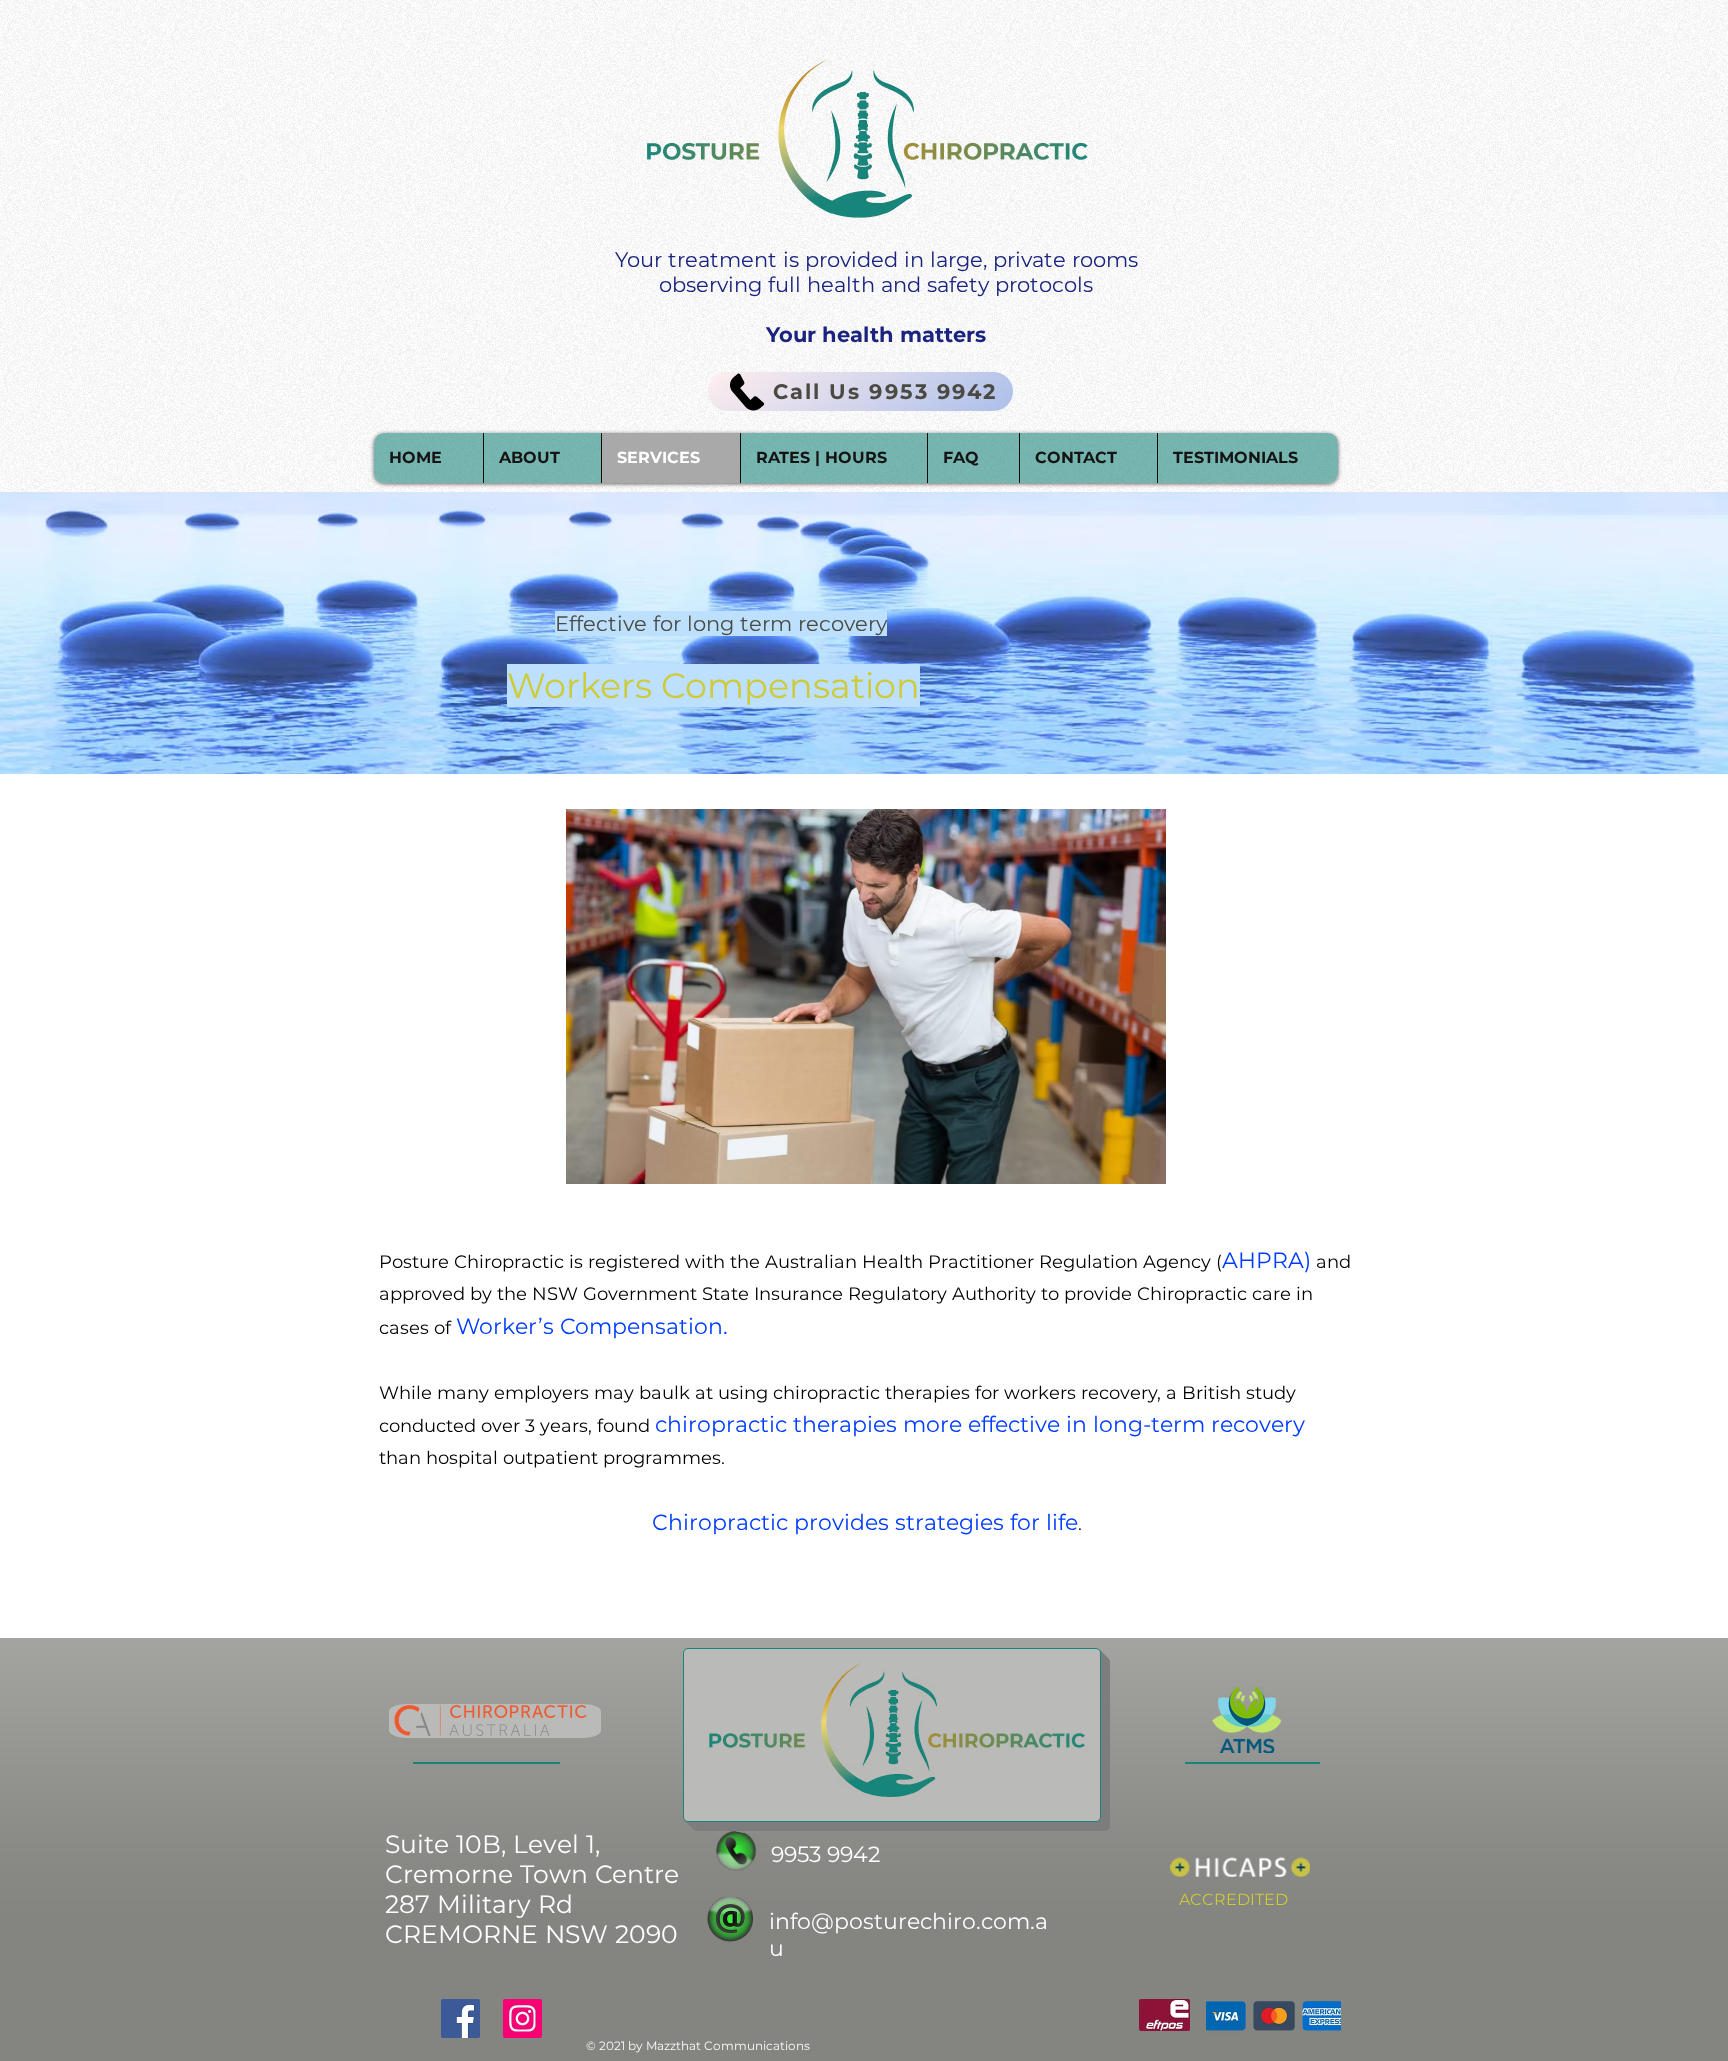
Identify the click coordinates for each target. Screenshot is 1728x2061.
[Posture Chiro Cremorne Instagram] (522, 2018)
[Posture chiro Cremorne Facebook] (460, 2018)
